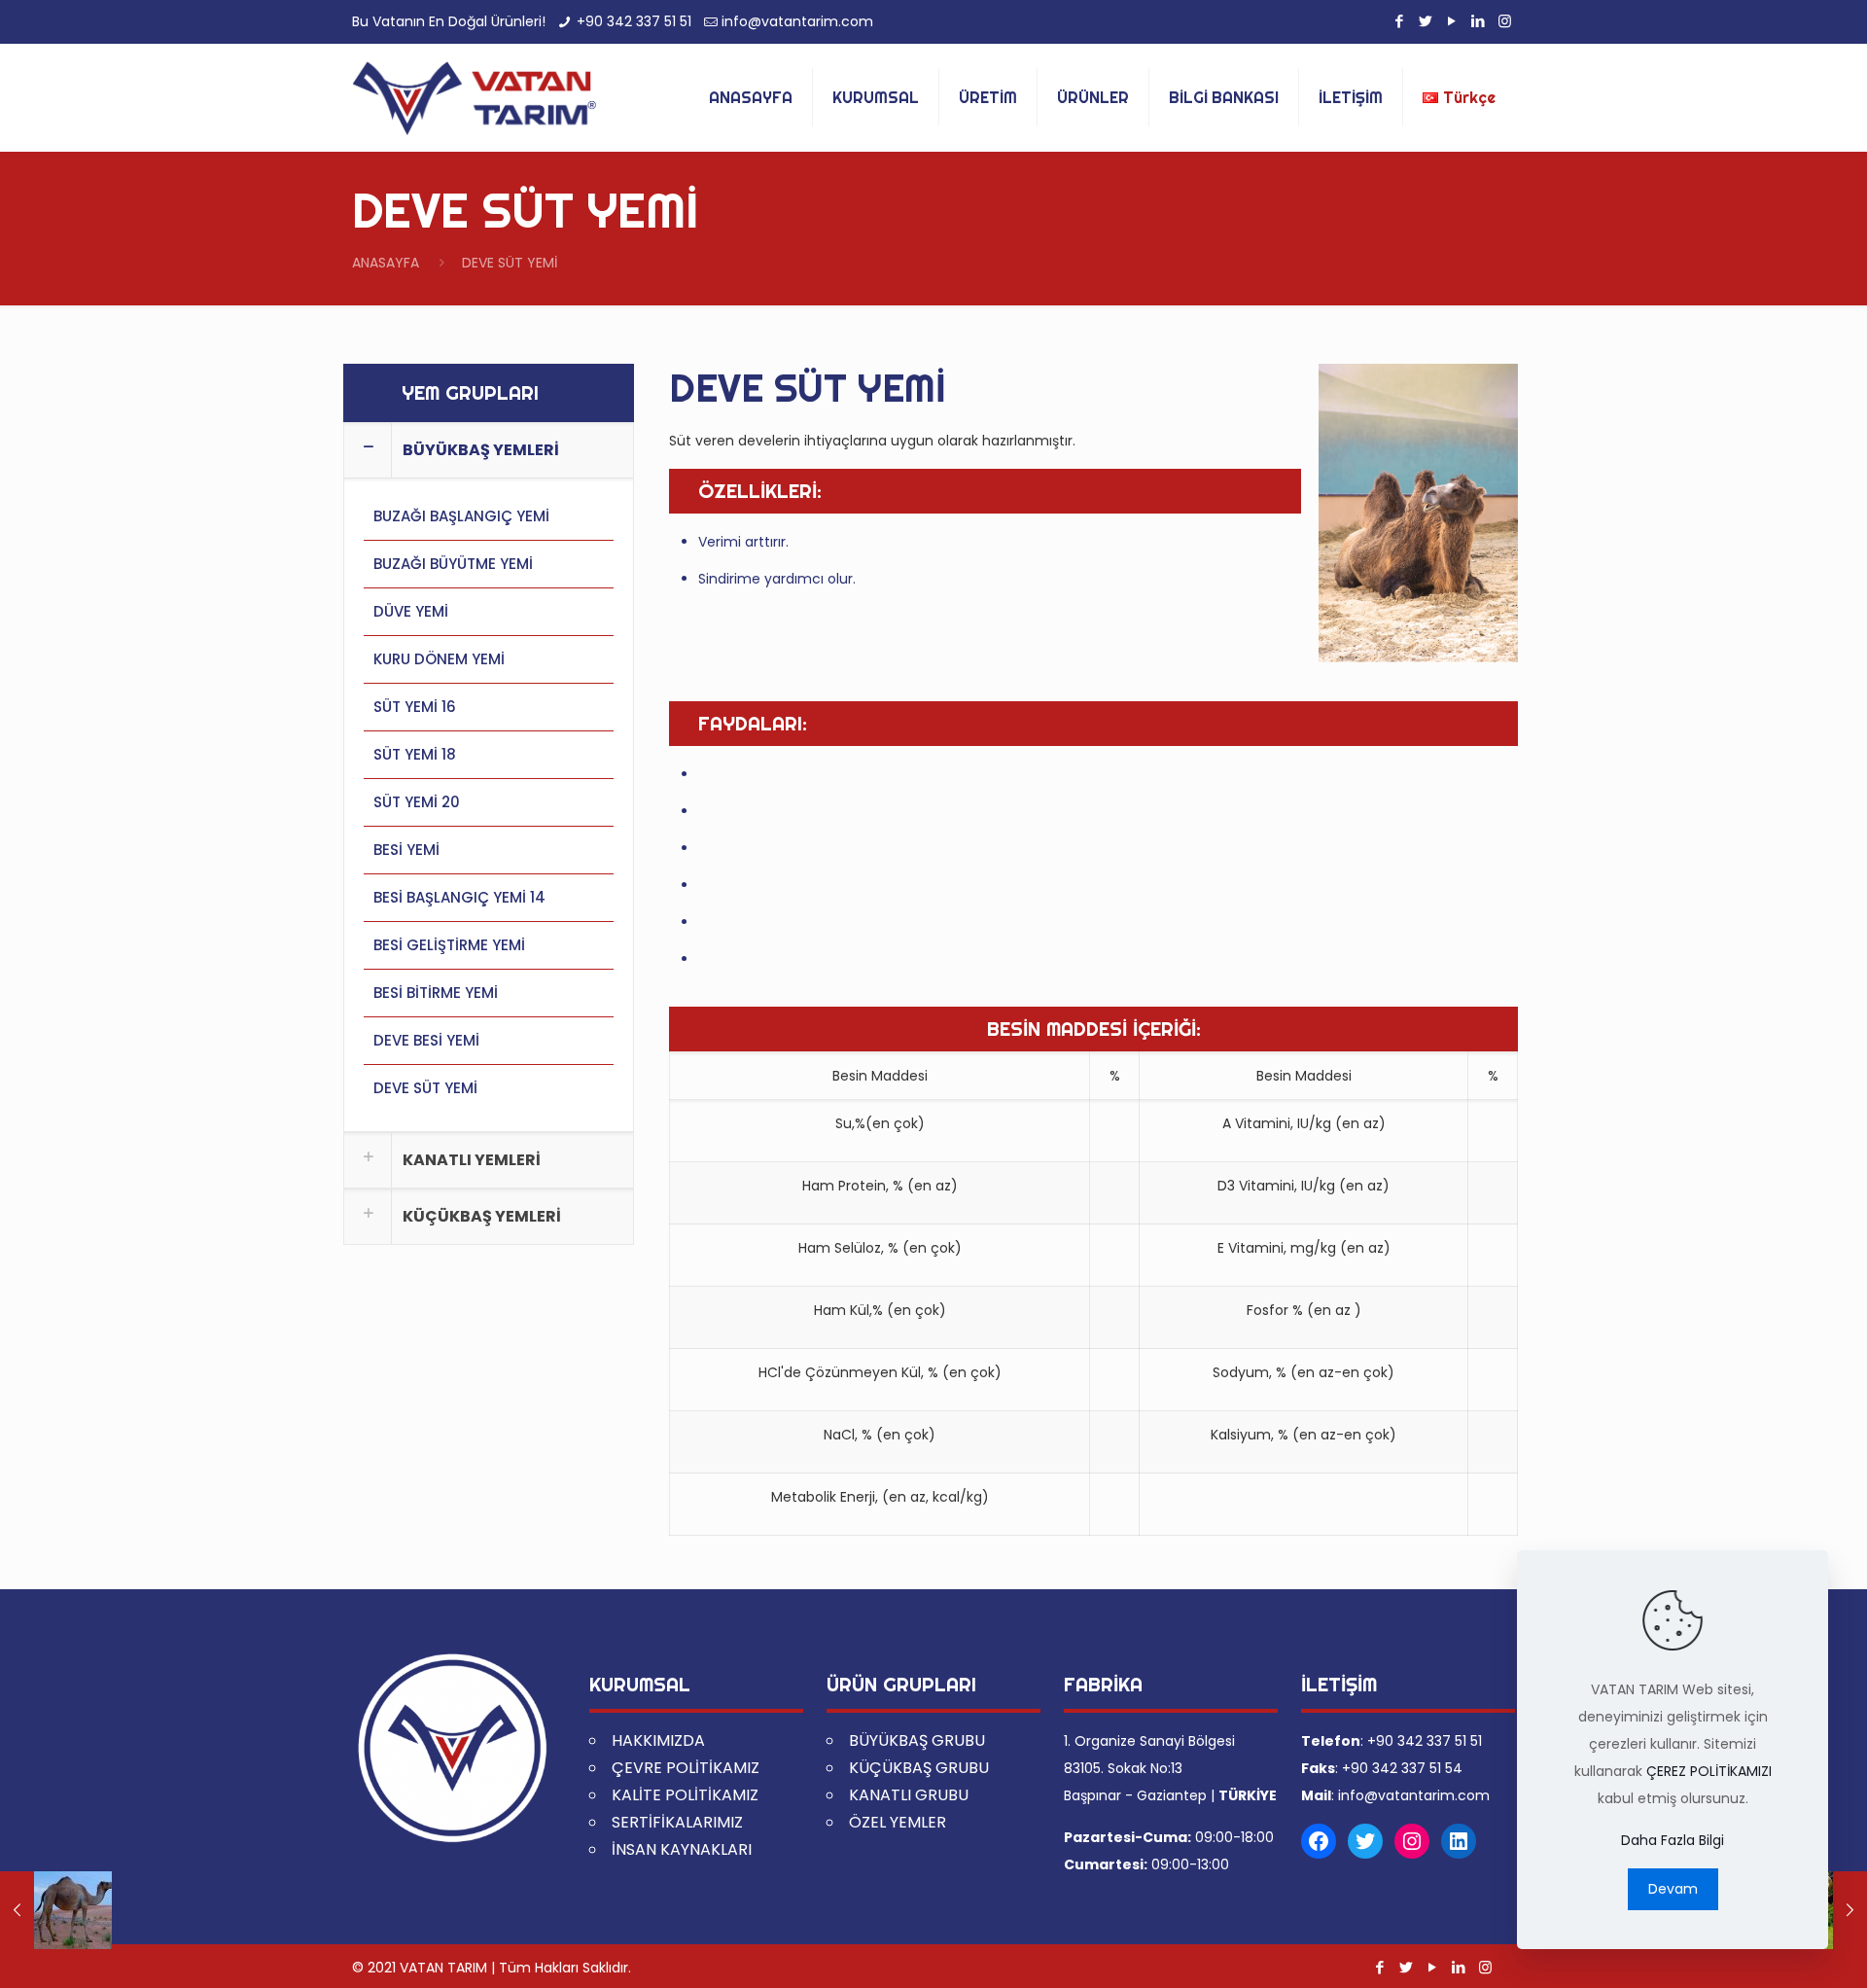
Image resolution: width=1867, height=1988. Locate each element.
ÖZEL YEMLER (898, 1822)
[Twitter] (1426, 21)
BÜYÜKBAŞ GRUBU (917, 1740)
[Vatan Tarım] (474, 97)
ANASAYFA (386, 263)
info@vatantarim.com (797, 21)
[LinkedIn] (1479, 21)
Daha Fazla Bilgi (1673, 1840)
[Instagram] (1505, 21)
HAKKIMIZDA (658, 1740)
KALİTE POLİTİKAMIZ (685, 1795)
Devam (1673, 1889)
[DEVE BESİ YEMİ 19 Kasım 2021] (56, 1910)
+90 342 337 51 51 (634, 21)
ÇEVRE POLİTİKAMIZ (686, 1768)
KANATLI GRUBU (909, 1795)
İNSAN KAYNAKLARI (682, 1849)
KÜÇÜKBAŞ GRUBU (919, 1768)
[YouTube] (1452, 21)
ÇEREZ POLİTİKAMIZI (1709, 1771)
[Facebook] (1400, 21)
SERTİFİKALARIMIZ (677, 1822)
